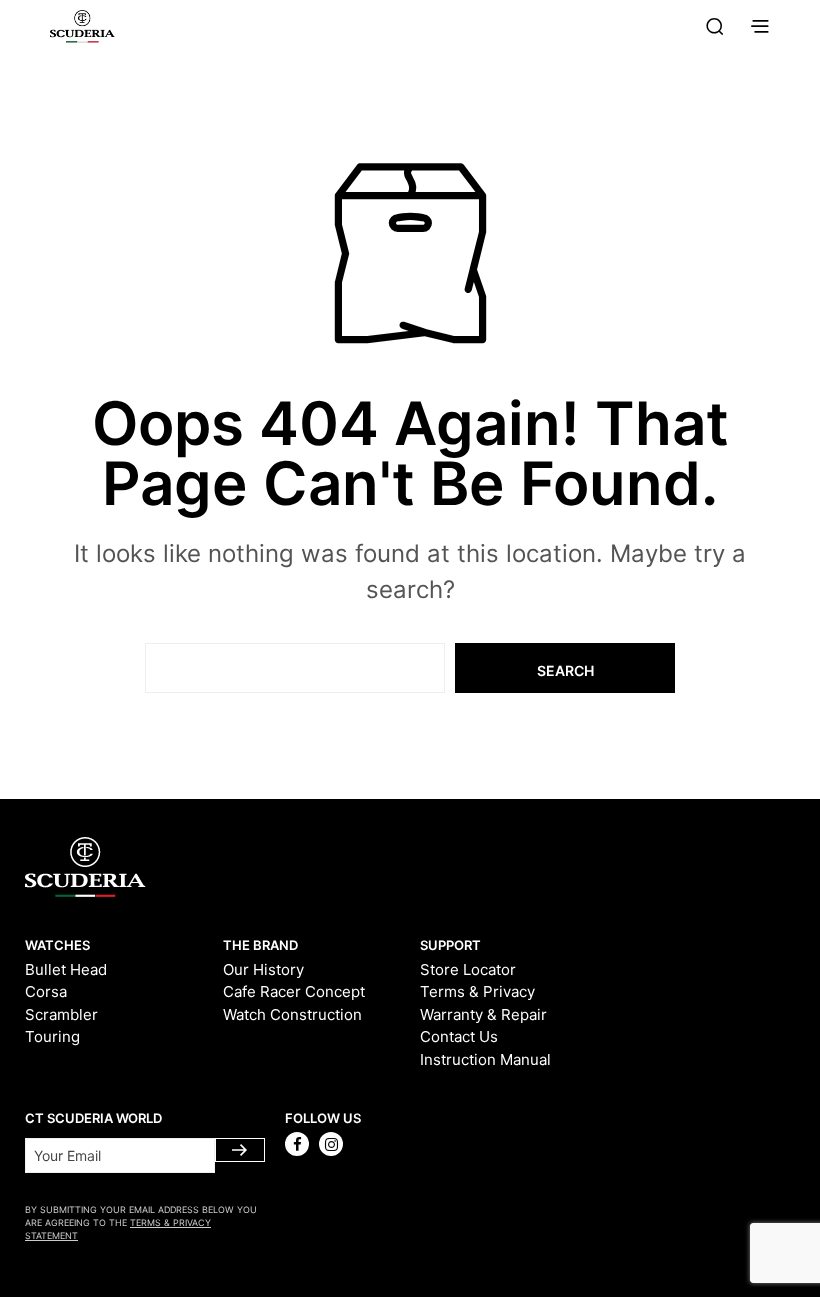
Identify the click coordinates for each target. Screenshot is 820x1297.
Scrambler (61, 1014)
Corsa (46, 991)
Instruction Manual (485, 1059)
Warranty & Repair (483, 1014)
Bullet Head (66, 969)
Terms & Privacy (477, 991)
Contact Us (459, 1036)
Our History (263, 969)
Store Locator (468, 969)
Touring (52, 1036)
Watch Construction (292, 1014)
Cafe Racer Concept (294, 991)
